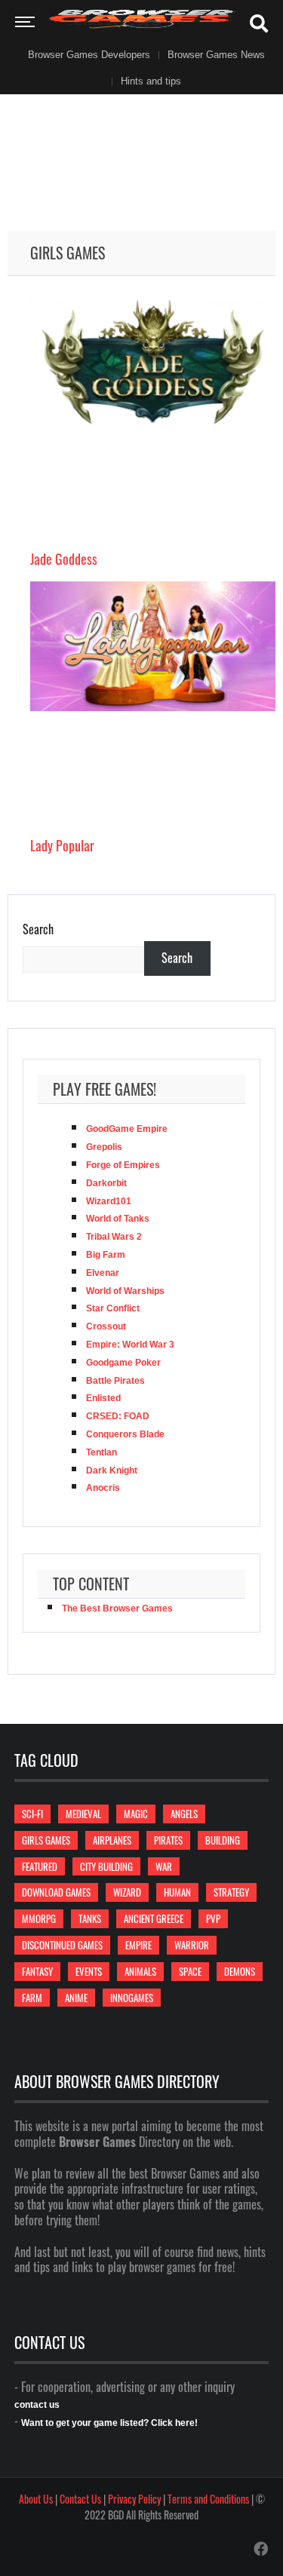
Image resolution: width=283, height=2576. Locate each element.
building (223, 1840)
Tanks (90, 1918)
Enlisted (103, 1398)
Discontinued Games (62, 1945)
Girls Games (46, 1840)
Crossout (106, 1326)
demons (240, 1971)
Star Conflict (113, 1308)
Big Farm (106, 1255)
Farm (32, 1998)
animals (140, 1971)
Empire (138, 1945)
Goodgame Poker (123, 1363)
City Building (106, 1866)
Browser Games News (216, 55)
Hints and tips (151, 81)
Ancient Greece (154, 1918)
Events (89, 1971)
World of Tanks (118, 1219)
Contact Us (80, 2499)
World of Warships (125, 1291)
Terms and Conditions (208, 2499)
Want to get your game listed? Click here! (109, 2423)
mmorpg (39, 1918)
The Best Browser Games (117, 1608)
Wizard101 (109, 1201)
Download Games (56, 1892)
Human (177, 1892)
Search (38, 929)
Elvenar (103, 1273)
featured (40, 1866)
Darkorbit (106, 1183)
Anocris (103, 1488)
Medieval (83, 1814)
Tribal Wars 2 (114, 1237)
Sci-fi (32, 1814)
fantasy (37, 1971)
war (164, 1866)
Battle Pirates (115, 1381)
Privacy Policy (134, 2499)
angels (184, 1814)
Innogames (132, 1998)
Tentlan (102, 1452)
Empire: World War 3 (130, 1345)
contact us (37, 2405)
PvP (213, 1918)
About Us (36, 2499)
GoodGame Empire (127, 1129)
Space (190, 1971)
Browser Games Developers (89, 55)
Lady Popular (62, 845)
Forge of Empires (123, 1165)
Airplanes (112, 1840)
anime (76, 1998)
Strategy (231, 1892)
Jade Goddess (64, 559)
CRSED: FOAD (118, 1416)
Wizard (127, 1892)
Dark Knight (112, 1470)
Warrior (192, 1945)
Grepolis (104, 1147)
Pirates (168, 1840)
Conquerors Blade (125, 1434)
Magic (136, 1814)
